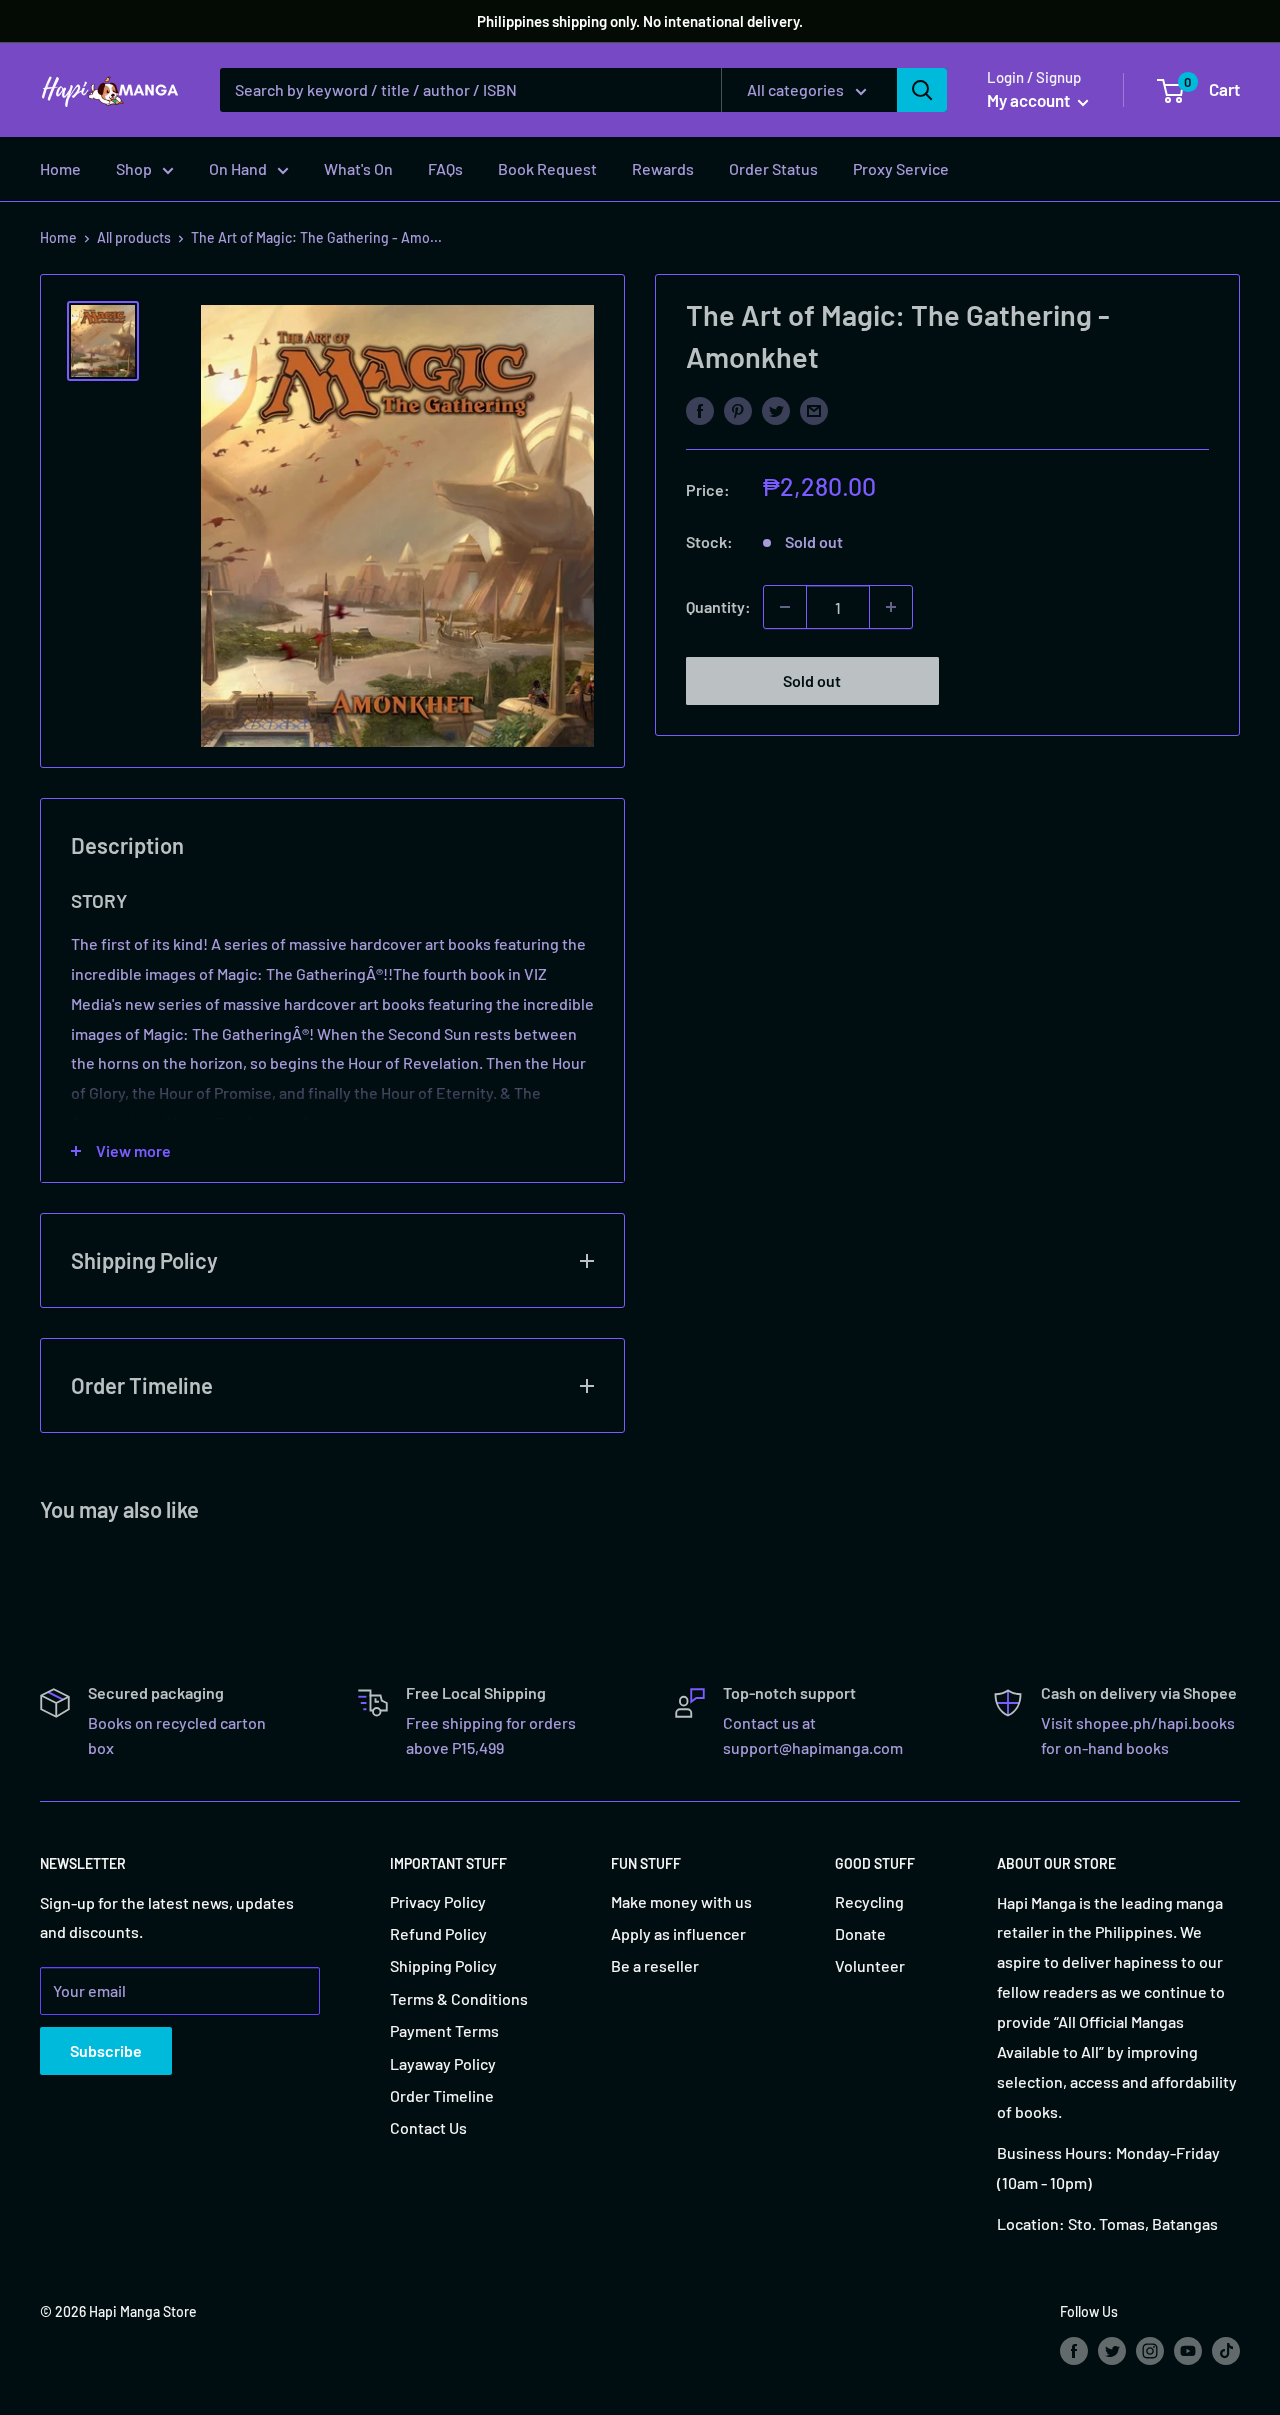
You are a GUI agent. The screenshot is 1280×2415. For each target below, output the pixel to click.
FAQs (445, 168)
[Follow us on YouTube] (1188, 2350)
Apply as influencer (678, 1933)
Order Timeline (442, 2095)
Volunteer (870, 1965)
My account (1030, 100)
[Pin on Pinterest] (738, 409)
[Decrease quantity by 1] (785, 607)
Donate (860, 1933)
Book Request (547, 168)
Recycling (869, 1901)
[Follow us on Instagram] (1150, 2350)
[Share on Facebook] (700, 409)
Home (60, 168)
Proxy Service (901, 168)
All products (134, 237)
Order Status (773, 168)
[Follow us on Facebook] (1074, 2350)
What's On (358, 168)
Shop (134, 168)
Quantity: (718, 606)
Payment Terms (444, 2030)
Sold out (812, 680)
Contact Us (428, 2127)
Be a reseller (655, 1965)
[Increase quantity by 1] (891, 607)
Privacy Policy (438, 1901)
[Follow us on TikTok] (1226, 2350)
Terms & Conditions (459, 1998)
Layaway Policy (443, 2063)
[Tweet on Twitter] (776, 409)
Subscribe (106, 2050)
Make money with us (681, 1901)
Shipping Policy (443, 1965)
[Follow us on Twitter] (1112, 2350)
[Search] (922, 90)
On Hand (238, 168)
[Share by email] (814, 409)
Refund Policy (438, 1933)
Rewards (663, 168)
